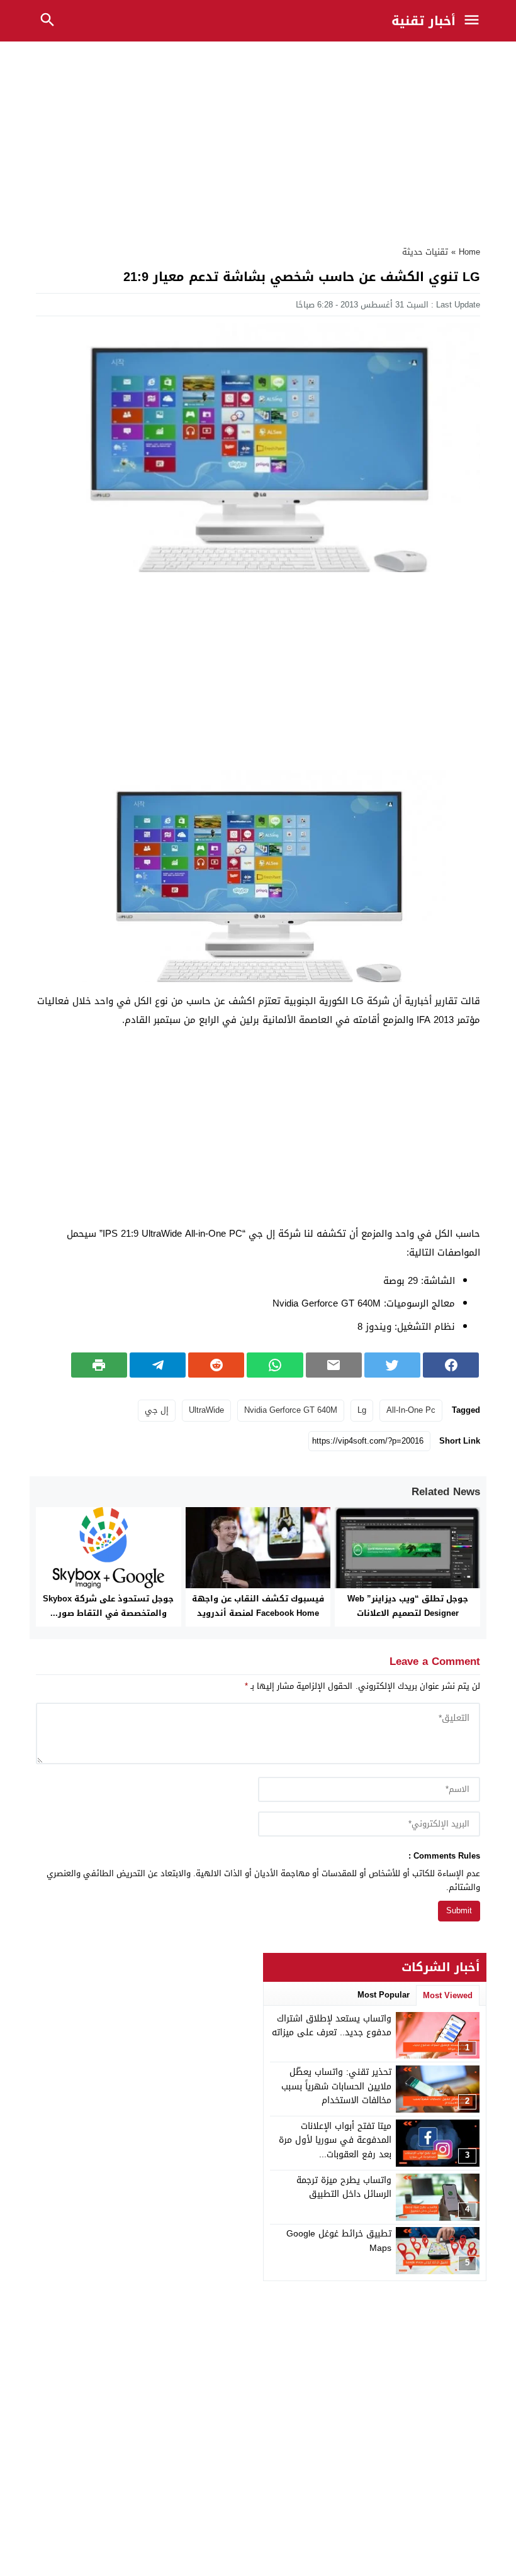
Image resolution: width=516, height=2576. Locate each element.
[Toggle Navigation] (474, 21)
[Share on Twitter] (392, 1365)
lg (362, 1410)
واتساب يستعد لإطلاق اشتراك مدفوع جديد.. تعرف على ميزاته (332, 2026)
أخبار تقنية (423, 21)
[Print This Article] (99, 1365)
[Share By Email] (334, 1365)
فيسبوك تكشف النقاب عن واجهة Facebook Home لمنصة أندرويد (258, 1606)
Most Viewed (448, 1995)
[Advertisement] (258, 140)
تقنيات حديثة (425, 252)
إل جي (157, 1410)
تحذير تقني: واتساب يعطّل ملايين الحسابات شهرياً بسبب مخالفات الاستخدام (336, 2086)
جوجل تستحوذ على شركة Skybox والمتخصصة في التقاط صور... (108, 1606)
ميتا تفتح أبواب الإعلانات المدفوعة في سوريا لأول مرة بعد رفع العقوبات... (335, 2140)
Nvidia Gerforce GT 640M (291, 1410)
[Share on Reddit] (216, 1365)
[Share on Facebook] (451, 1365)
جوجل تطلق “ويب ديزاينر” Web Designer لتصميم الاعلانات (408, 1606)
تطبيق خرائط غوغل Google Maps (339, 2241)
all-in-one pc (411, 1410)
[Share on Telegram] (158, 1365)
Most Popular (384, 1995)
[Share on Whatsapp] (275, 1365)
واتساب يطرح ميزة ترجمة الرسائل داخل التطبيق (344, 2187)
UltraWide (206, 1410)
